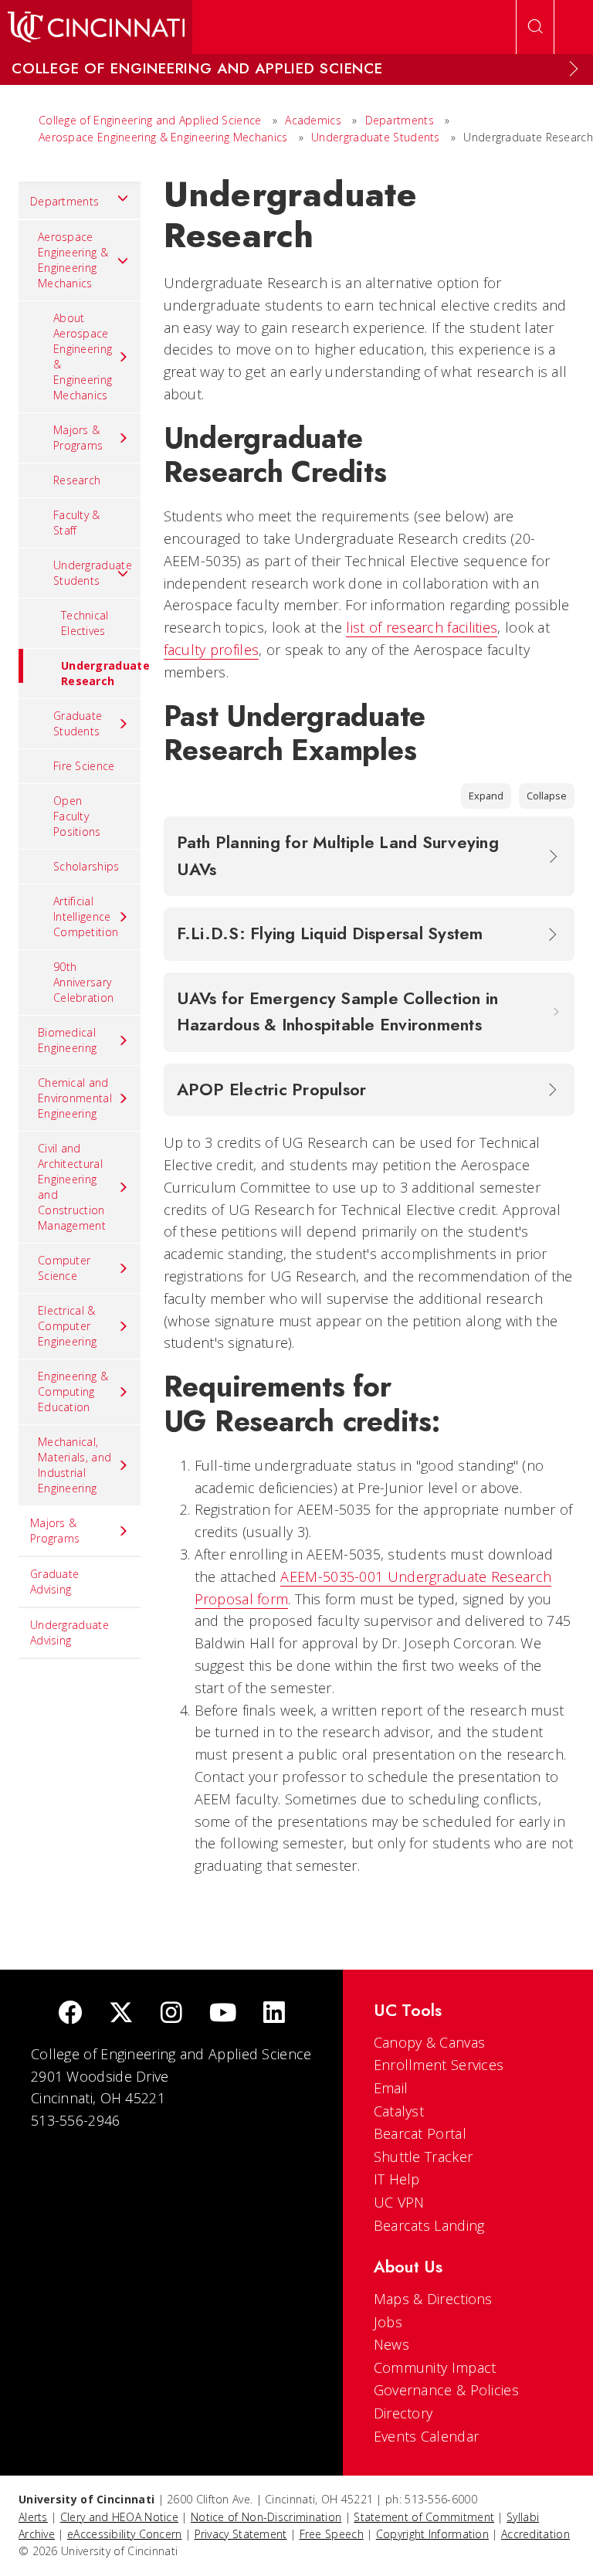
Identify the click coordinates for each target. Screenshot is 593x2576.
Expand (486, 796)
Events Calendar (427, 2436)
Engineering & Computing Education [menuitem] (73, 1392)
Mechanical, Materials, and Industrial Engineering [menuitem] (75, 1465)
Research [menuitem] (77, 480)
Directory (403, 2413)
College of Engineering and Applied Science (150, 120)
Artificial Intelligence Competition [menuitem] (86, 916)
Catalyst (399, 2111)
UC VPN (399, 2202)
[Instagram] (171, 2014)
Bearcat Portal (420, 2133)
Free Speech (332, 2534)
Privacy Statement (241, 2534)
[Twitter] (121, 2014)
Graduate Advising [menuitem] (54, 1582)
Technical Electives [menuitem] (85, 623)
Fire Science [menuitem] (84, 766)
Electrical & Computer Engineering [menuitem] (67, 1326)
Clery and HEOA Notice (119, 2517)
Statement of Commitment (424, 2517)
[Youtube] (223, 2014)
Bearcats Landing (429, 2225)
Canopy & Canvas (430, 2042)
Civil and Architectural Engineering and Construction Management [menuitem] (72, 1187)
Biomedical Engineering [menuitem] (67, 1040)
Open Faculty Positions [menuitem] (77, 816)
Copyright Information (432, 2534)
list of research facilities (422, 627)
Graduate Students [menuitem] (78, 723)
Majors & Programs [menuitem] (78, 438)
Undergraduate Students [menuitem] (93, 573)
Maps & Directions (433, 2299)
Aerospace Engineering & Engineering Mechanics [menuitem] (73, 260)
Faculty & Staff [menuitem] (77, 523)
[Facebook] (70, 2014)
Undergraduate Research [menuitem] (101, 673)
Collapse (547, 796)
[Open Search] (535, 27)
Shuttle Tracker (424, 2157)
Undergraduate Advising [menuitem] (69, 1632)
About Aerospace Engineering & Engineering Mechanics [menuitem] (83, 356)
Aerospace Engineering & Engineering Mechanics (163, 137)
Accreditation (535, 2534)
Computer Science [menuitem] (64, 1268)
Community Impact (435, 2367)
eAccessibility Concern (125, 2534)
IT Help (397, 2179)
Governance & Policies (446, 2390)
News (391, 2344)
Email (391, 2088)
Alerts (33, 2517)
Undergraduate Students (376, 137)
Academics (315, 120)
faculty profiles (212, 650)
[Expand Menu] (574, 69)
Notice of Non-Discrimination (266, 2517)
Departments (400, 120)
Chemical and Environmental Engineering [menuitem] (75, 1098)
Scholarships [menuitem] (86, 866)
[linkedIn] (274, 2014)
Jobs (388, 2322)
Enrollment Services (439, 2065)
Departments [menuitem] (64, 201)
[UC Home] (96, 27)
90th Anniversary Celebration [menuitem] (83, 982)
